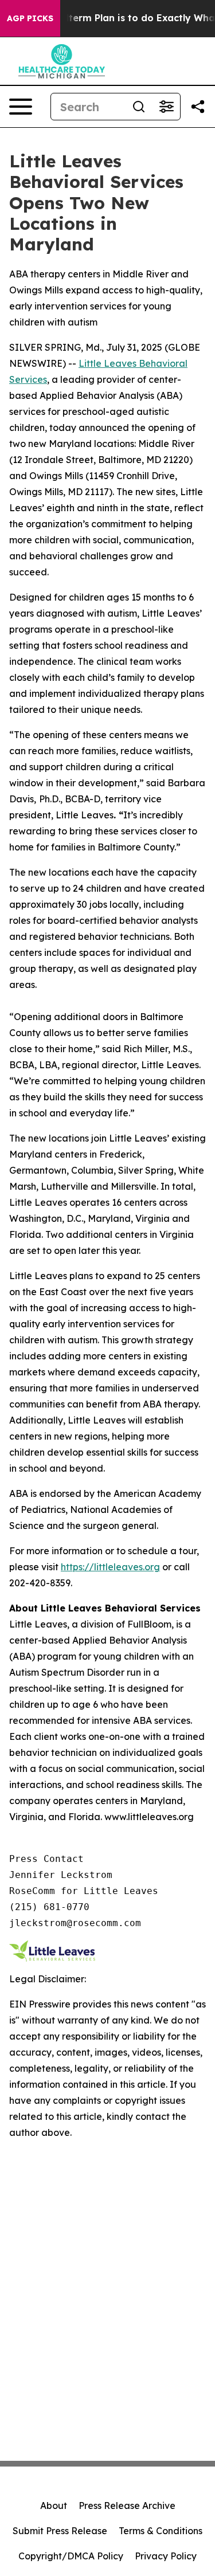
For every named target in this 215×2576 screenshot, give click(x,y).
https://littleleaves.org (110, 1567)
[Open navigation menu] (21, 107)
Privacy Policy (166, 2556)
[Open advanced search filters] (166, 107)
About (54, 2506)
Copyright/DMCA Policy (71, 2556)
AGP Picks (30, 18)
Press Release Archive (127, 2506)
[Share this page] (198, 107)
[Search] (139, 107)
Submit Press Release (60, 2531)
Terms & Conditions (161, 2531)
